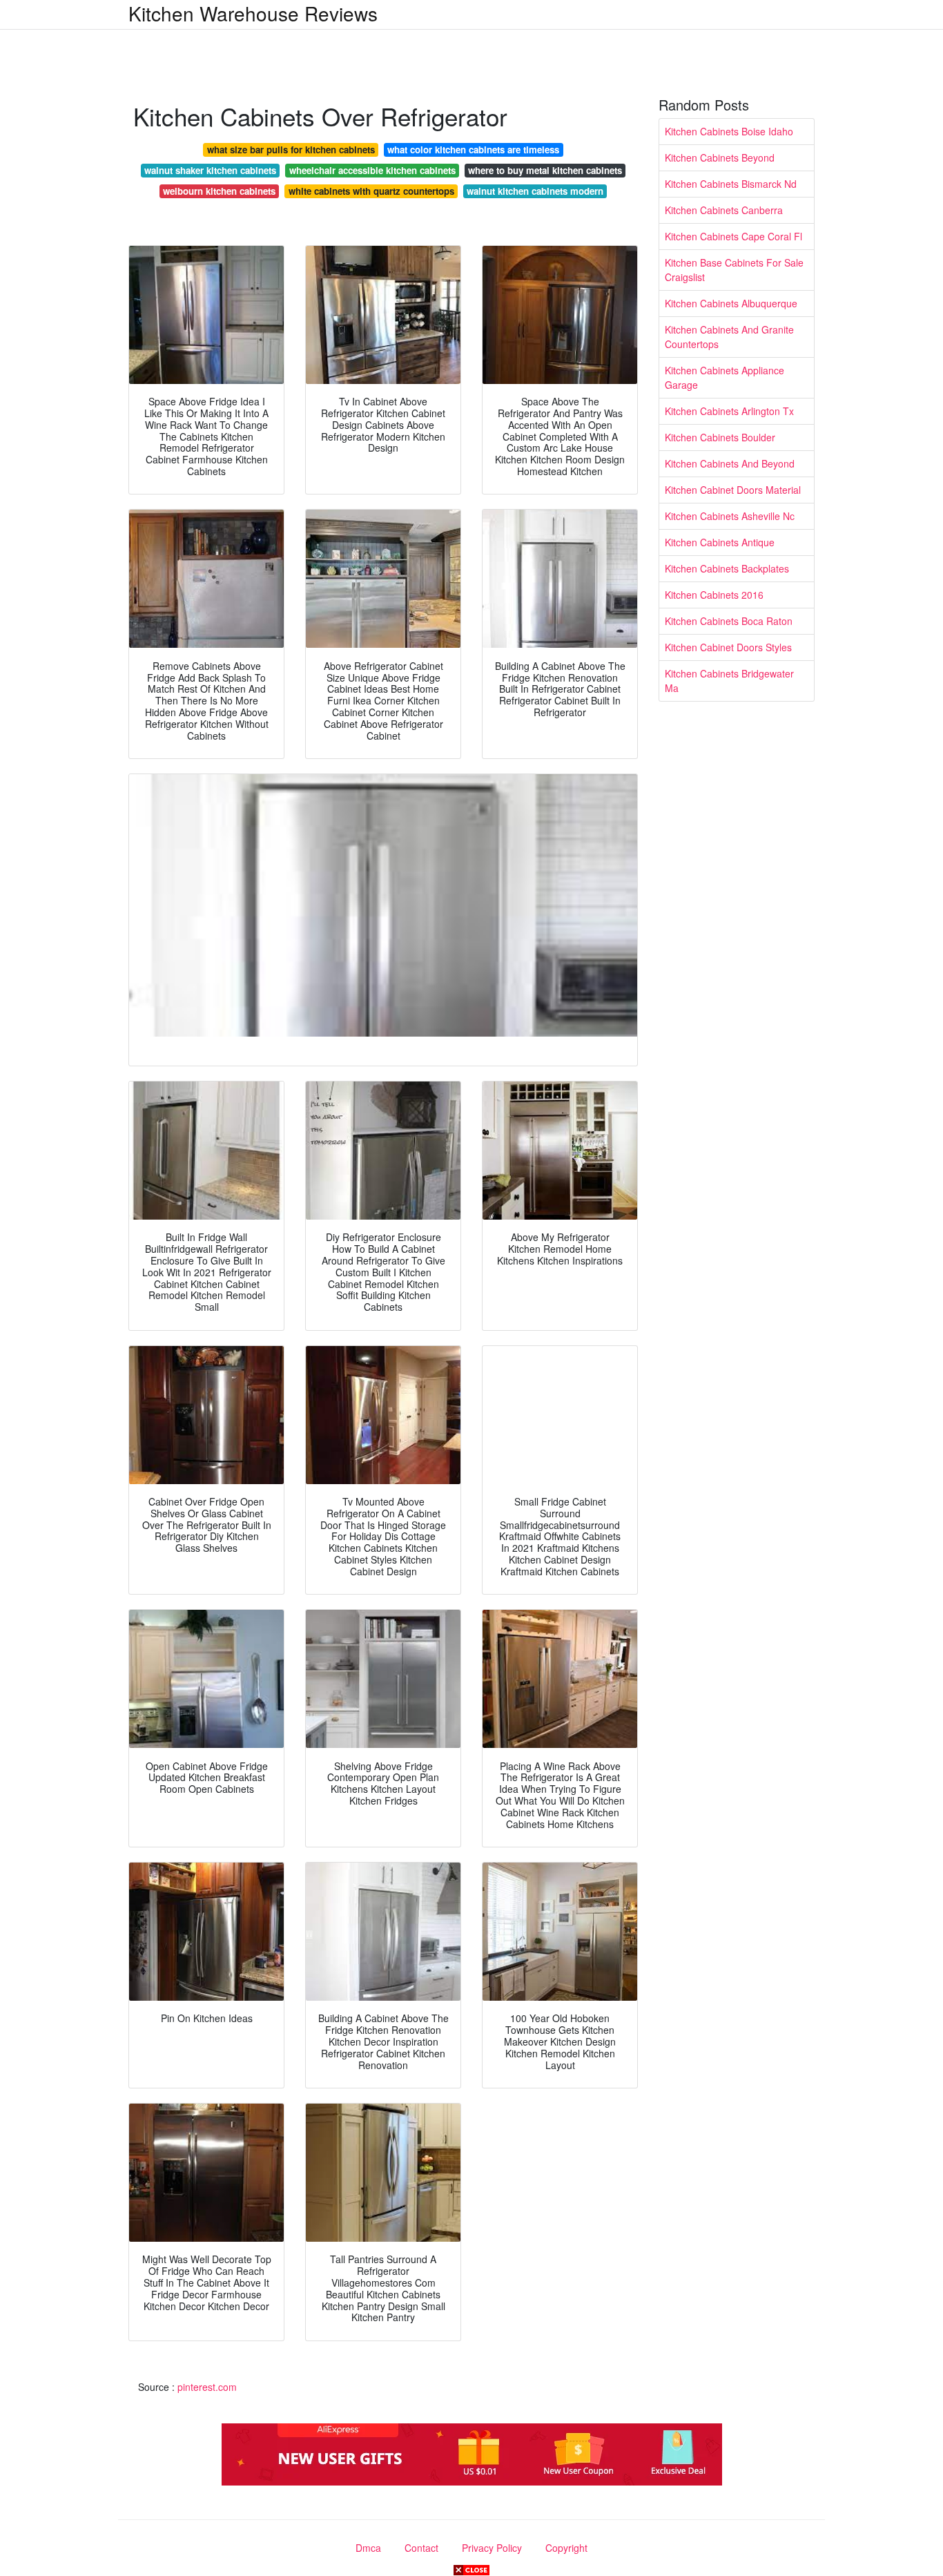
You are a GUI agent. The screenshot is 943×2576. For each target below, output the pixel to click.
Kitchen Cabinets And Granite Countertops (729, 337)
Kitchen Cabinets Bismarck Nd (731, 184)
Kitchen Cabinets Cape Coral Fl (733, 236)
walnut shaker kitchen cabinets (210, 170)
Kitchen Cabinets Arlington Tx (729, 411)
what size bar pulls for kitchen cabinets (291, 150)
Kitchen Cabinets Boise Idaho (729, 131)
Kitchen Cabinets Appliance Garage (725, 377)
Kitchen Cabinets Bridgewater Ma (729, 681)
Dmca (368, 2548)
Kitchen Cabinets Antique (720, 542)
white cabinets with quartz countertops (371, 191)
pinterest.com (207, 2387)
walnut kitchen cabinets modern (535, 191)
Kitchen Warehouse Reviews (253, 13)
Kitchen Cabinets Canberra (724, 210)
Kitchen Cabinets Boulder (720, 437)
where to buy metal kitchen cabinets (545, 170)
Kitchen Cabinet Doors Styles (728, 647)
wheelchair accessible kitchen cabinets (372, 170)
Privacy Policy (492, 2548)
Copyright (566, 2548)
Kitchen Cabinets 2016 (714, 595)
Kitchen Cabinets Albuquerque (731, 303)
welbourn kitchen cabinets (219, 191)
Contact (421, 2548)
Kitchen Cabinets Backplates (727, 568)
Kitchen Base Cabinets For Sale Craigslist (734, 270)
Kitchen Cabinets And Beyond (730, 463)
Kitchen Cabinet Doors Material (733, 490)
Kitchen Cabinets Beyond (720, 157)
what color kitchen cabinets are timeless (473, 150)
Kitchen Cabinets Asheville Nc (730, 516)
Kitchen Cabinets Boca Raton (729, 621)
